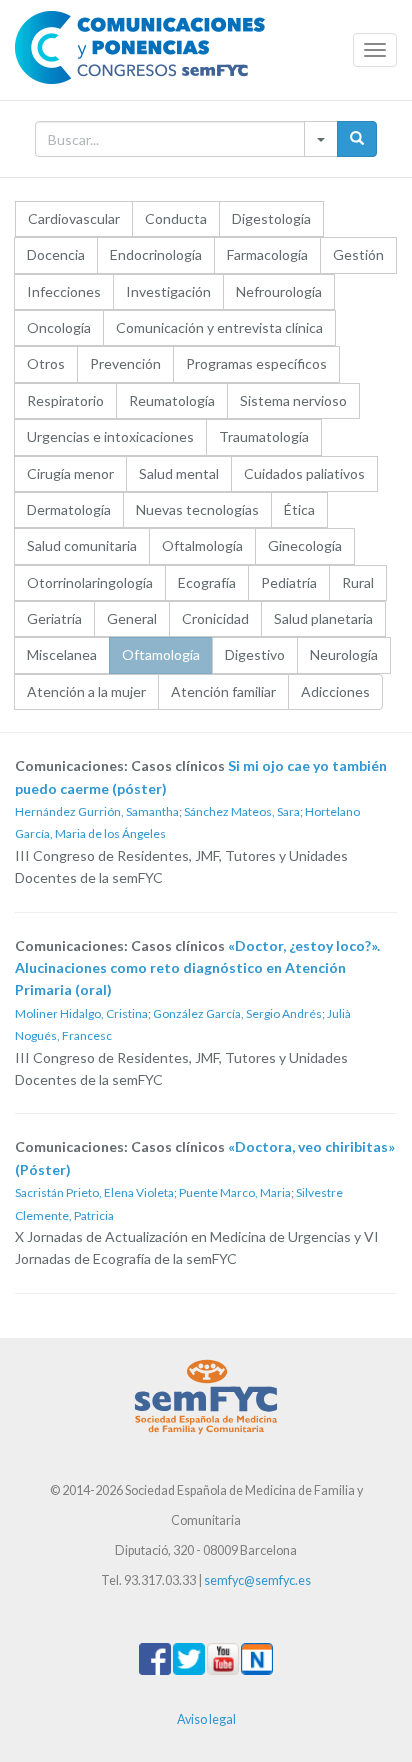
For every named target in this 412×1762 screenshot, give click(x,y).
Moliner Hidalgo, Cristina (81, 1013)
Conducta (176, 218)
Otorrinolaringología (90, 582)
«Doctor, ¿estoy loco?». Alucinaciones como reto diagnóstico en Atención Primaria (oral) (197, 968)
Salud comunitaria (82, 545)
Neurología (344, 654)
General (132, 618)
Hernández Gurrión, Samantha (97, 811)
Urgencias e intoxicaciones (110, 436)
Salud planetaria (323, 618)
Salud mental (179, 473)
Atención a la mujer (86, 691)
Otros (46, 363)
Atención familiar (223, 691)
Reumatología (172, 400)
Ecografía (207, 582)
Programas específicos (256, 363)
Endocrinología (156, 254)
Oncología (59, 327)
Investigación (168, 291)
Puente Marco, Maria (235, 1192)
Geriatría (54, 618)
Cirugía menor (70, 473)
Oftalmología (202, 545)
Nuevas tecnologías (197, 509)
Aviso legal (206, 1719)
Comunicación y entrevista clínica (219, 327)
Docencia (56, 254)
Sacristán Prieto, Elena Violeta (94, 1192)
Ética (299, 509)
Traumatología (264, 436)
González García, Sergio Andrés (237, 1013)
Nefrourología (279, 291)
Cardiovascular (74, 218)
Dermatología (69, 509)
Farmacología (267, 254)
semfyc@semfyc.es (257, 1580)
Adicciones (335, 691)
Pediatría (289, 582)
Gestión (358, 254)
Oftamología (161, 654)
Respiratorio (65, 400)
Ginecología (305, 545)
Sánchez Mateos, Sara (242, 811)
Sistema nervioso (293, 400)
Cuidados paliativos (304, 473)
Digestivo (255, 654)
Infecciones (64, 291)
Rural (358, 582)
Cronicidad (215, 618)
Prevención (125, 363)
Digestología (271, 218)
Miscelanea (62, 654)
